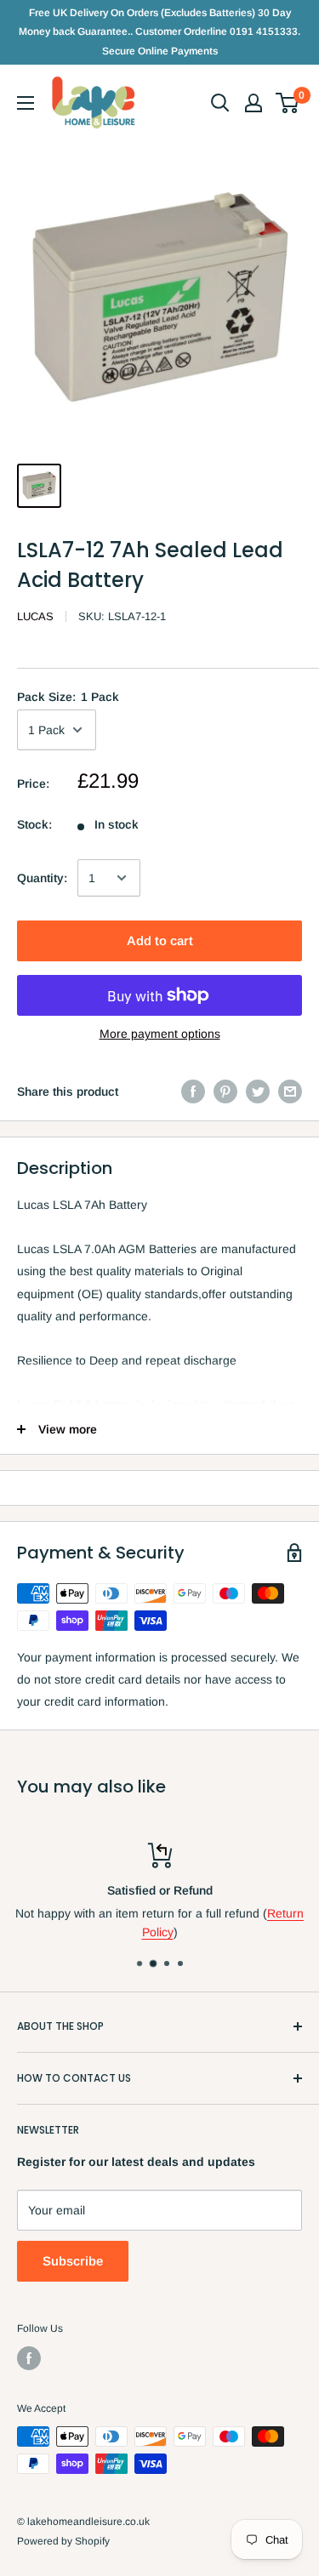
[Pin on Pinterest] (225, 1091)
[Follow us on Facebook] (29, 2358)
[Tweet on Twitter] (258, 1091)
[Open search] (220, 103)
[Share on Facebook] (193, 1091)
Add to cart (160, 940)
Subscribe (73, 2261)
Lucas (35, 616)
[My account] (253, 103)
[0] (288, 103)
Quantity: (42, 878)
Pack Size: (68, 697)
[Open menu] (26, 103)
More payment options (160, 1034)
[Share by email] (290, 1091)
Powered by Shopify (63, 2541)
